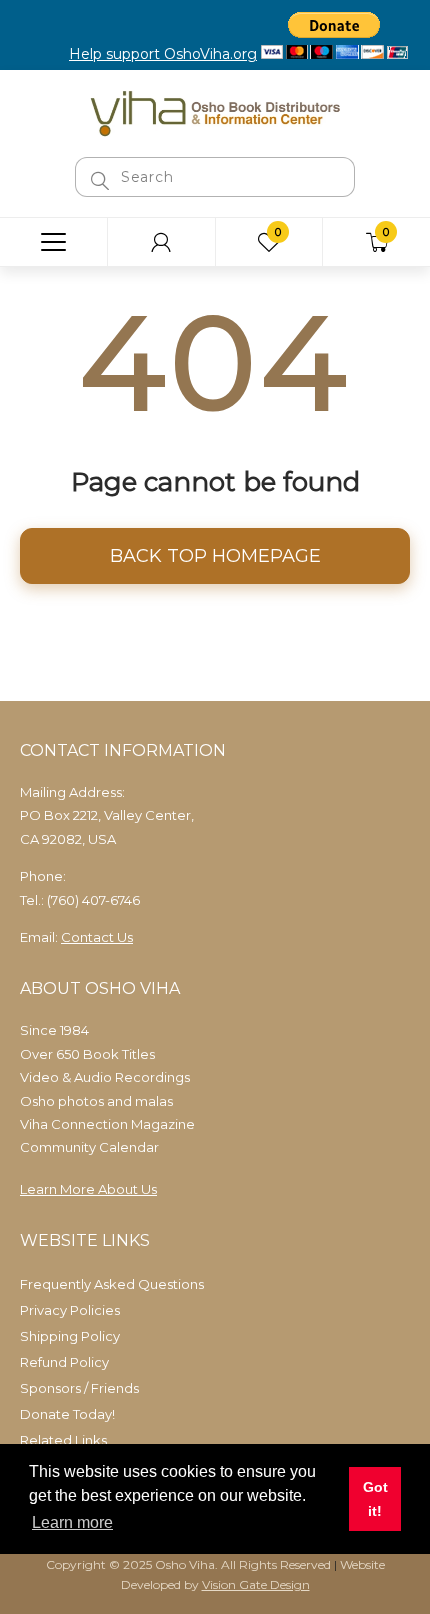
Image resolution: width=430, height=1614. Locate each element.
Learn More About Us (88, 1189)
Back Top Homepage (215, 556)
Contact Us (97, 937)
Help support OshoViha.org (163, 54)
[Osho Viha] (215, 112)
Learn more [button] (72, 1522)
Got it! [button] (375, 1499)
